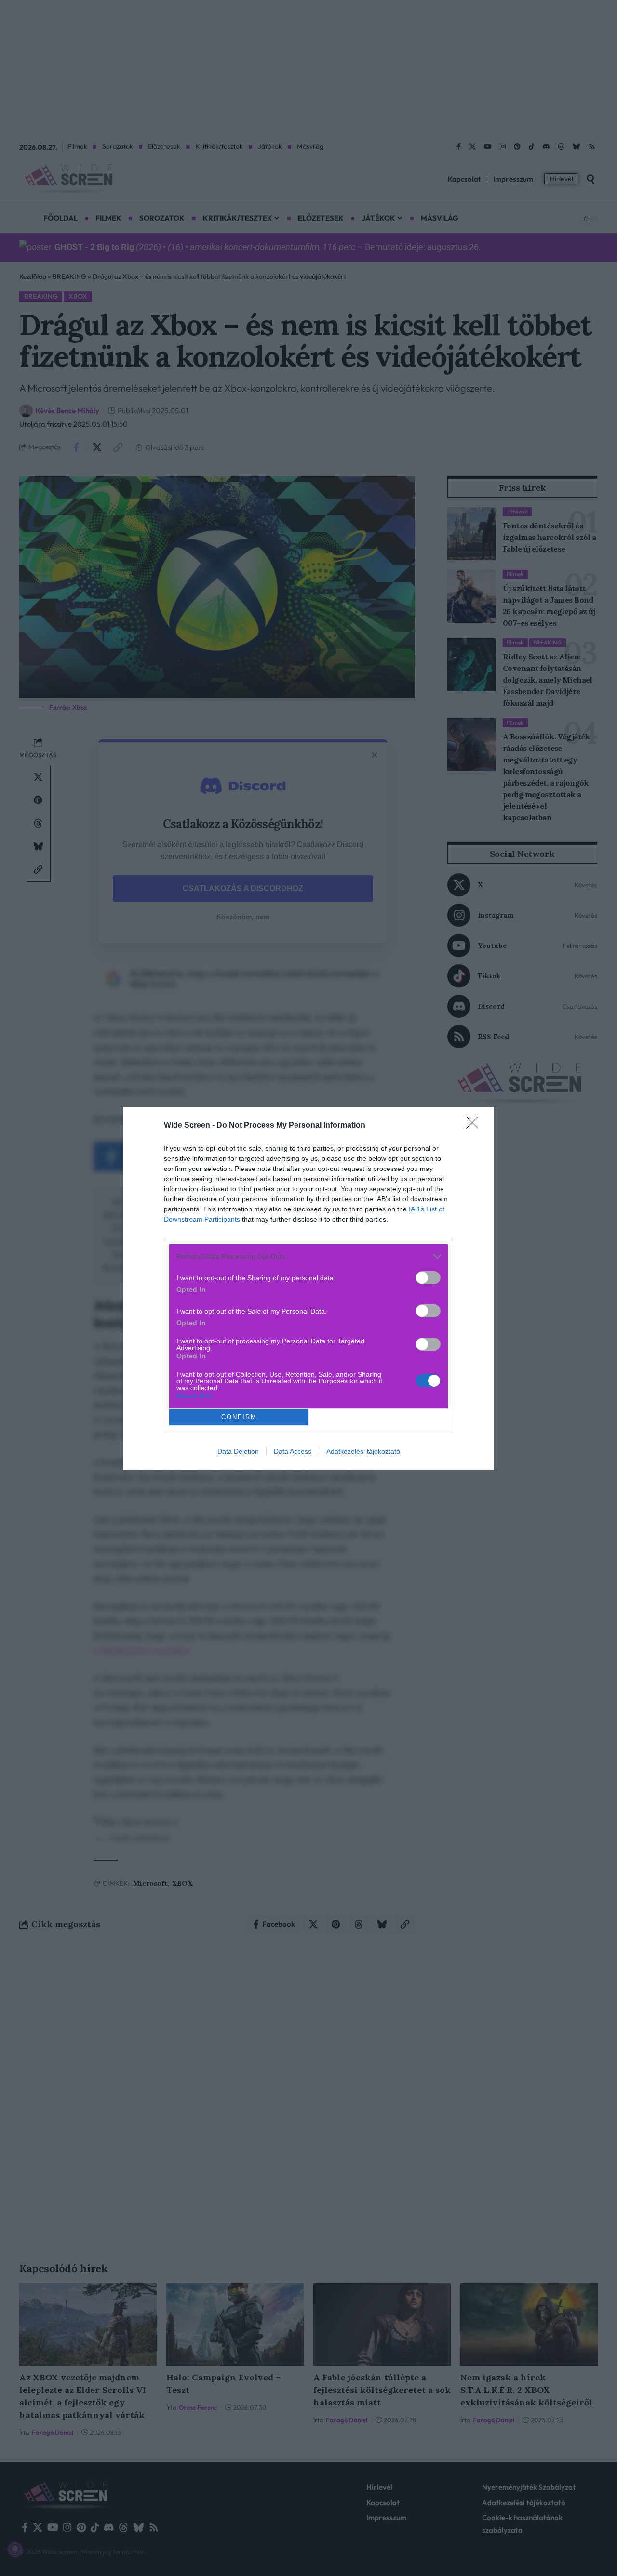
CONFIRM (239, 1417)
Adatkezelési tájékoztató (363, 1451)
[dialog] (308, 1288)
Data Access (293, 1451)
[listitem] (308, 1256)
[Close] (475, 1126)
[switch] (428, 1278)
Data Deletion (238, 1451)
